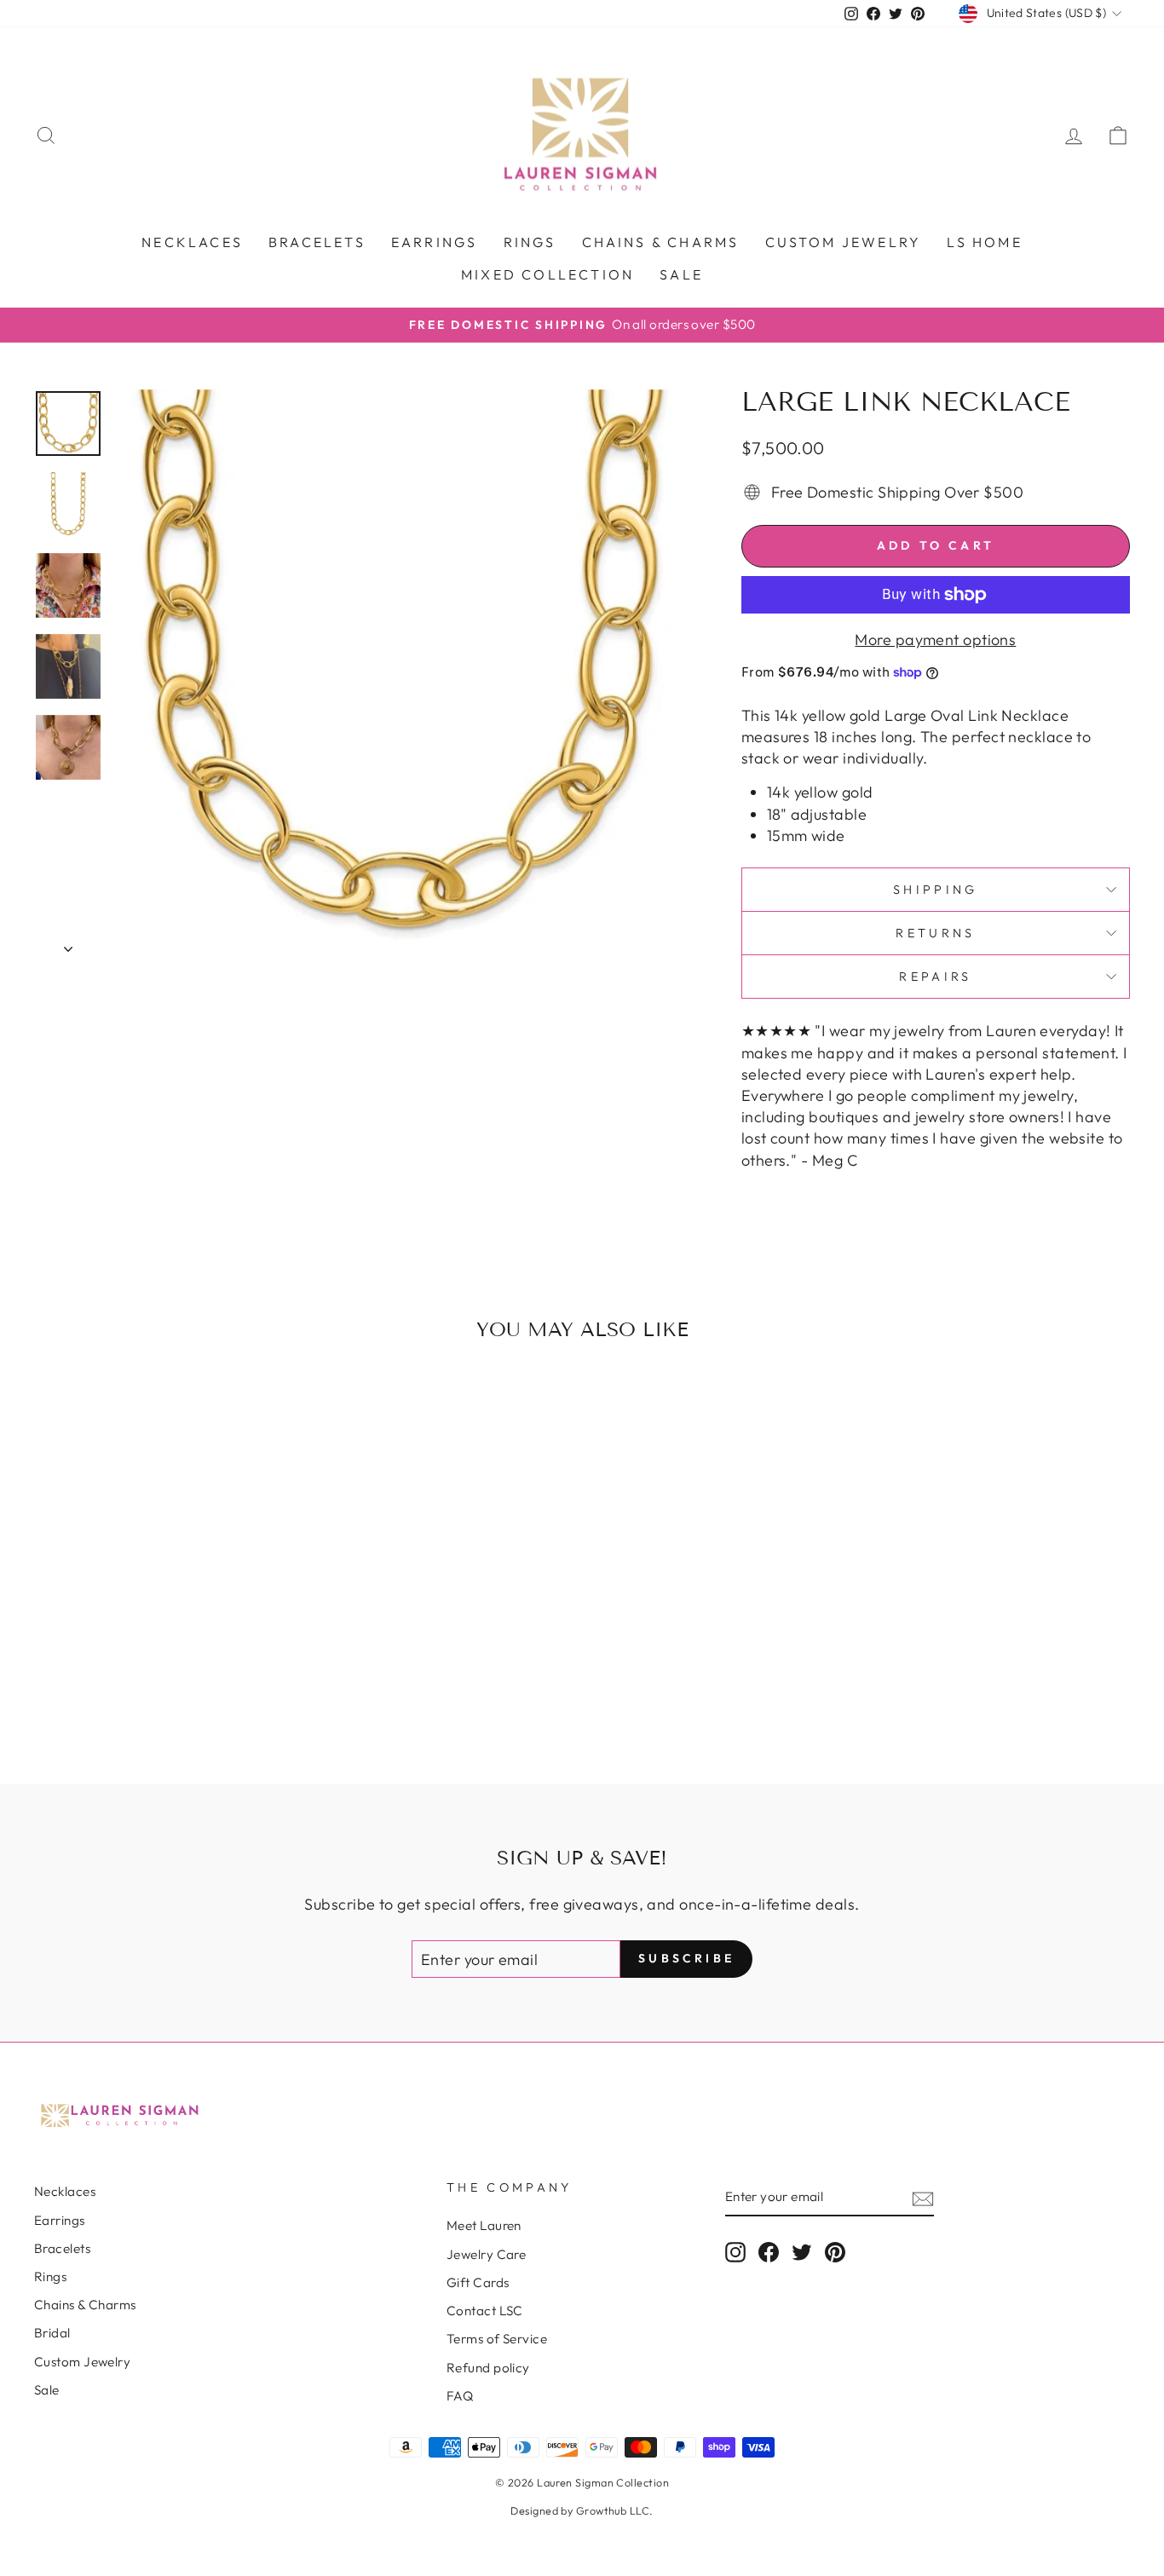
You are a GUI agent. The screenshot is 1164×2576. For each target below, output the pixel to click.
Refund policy (488, 2368)
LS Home (984, 242)
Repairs (935, 977)
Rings (530, 242)
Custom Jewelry (82, 2362)
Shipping (936, 890)
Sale (681, 274)
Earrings (435, 242)
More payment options (935, 640)
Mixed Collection (547, 274)
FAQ (460, 2396)
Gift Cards (478, 2282)
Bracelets (317, 242)
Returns (935, 933)
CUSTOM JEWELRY (844, 242)
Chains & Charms (661, 242)
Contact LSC (485, 2311)
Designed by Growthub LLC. (582, 2510)
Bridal (52, 2333)
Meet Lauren (484, 2225)
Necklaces (192, 242)
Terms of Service (497, 2339)
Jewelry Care (486, 2254)
